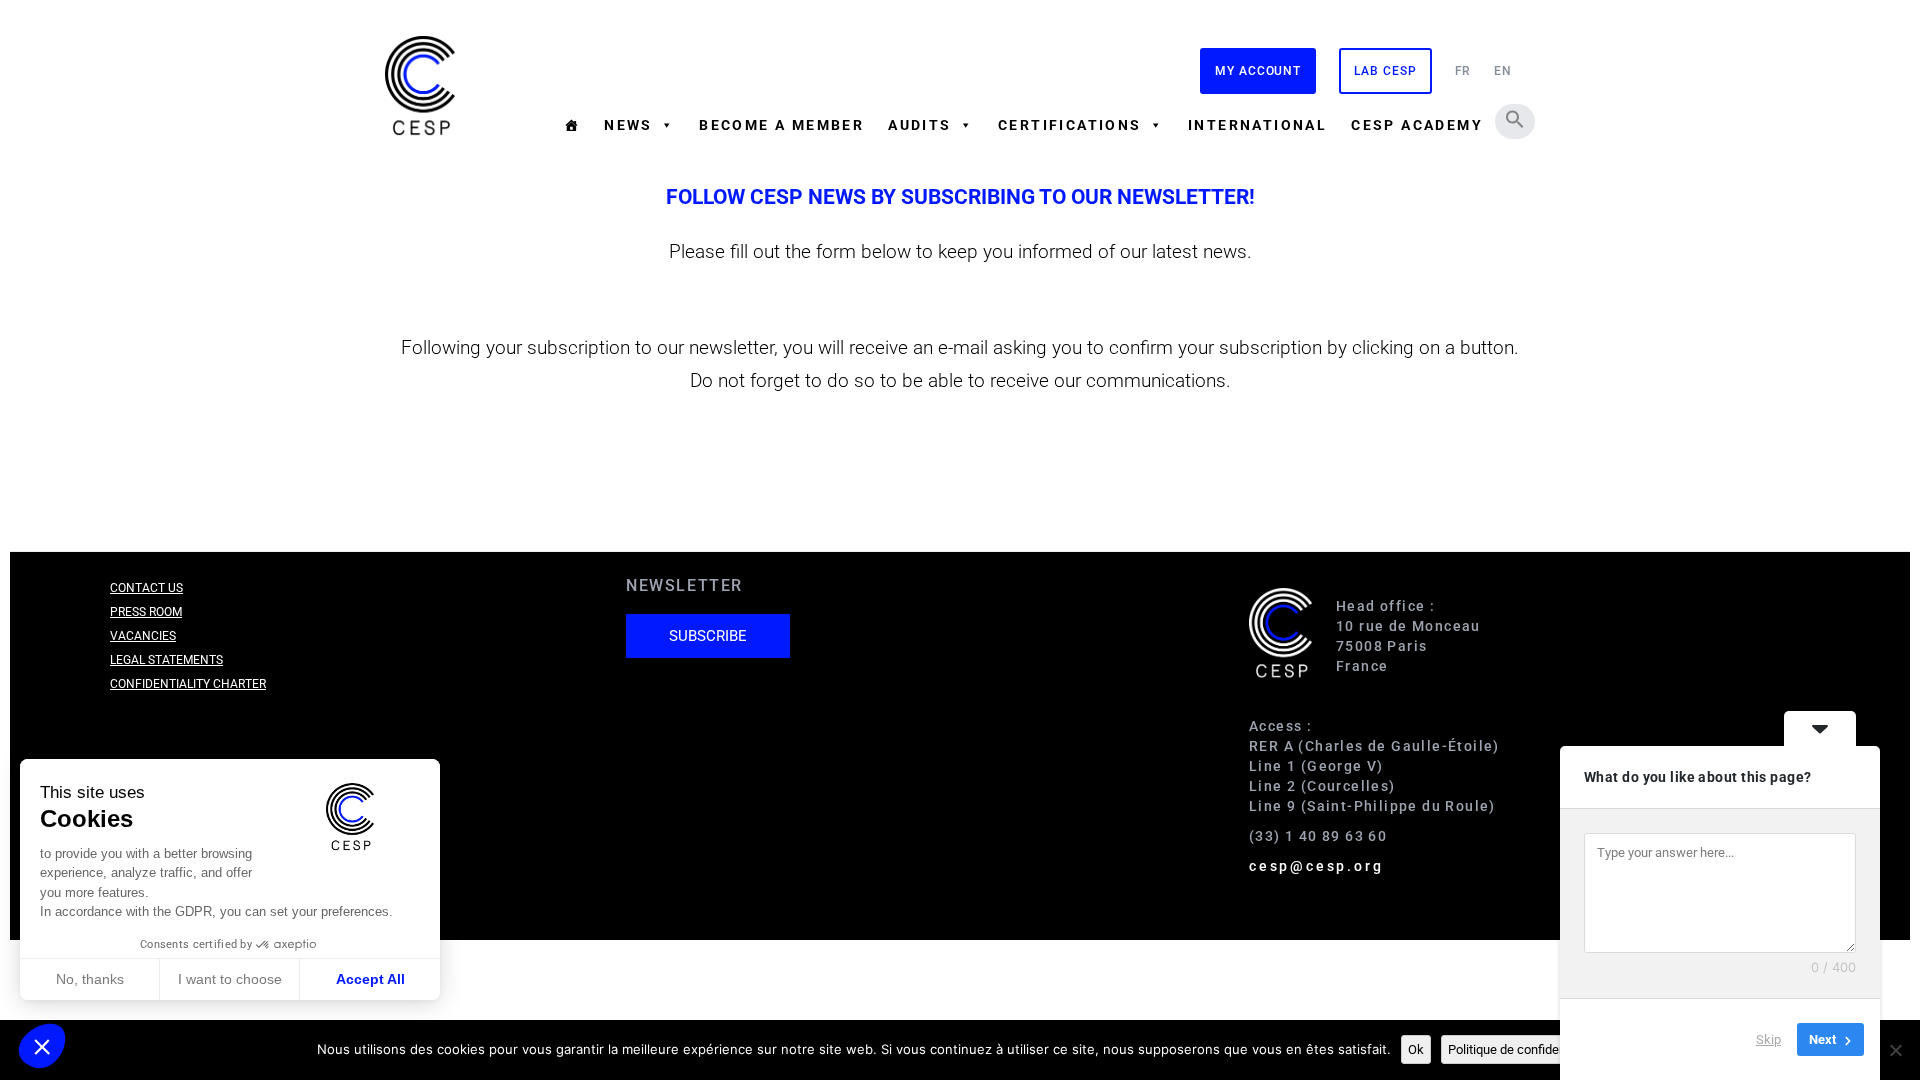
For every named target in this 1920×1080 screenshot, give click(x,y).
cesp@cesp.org (1316, 866)
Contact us (146, 588)
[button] (1515, 119)
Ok (1416, 1049)
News (628, 125)
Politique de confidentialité (1522, 1049)
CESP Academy (1417, 125)
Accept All (370, 979)
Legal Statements (166, 660)
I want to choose (230, 979)
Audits (919, 125)
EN (1503, 71)
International (1257, 125)
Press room (146, 612)
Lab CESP (1385, 71)
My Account (1258, 71)
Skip (1768, 1039)
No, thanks (90, 979)
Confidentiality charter (188, 684)
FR (1463, 71)
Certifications (1070, 125)
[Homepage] (572, 125)
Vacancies (143, 636)
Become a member (781, 125)
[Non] (1895, 1050)
